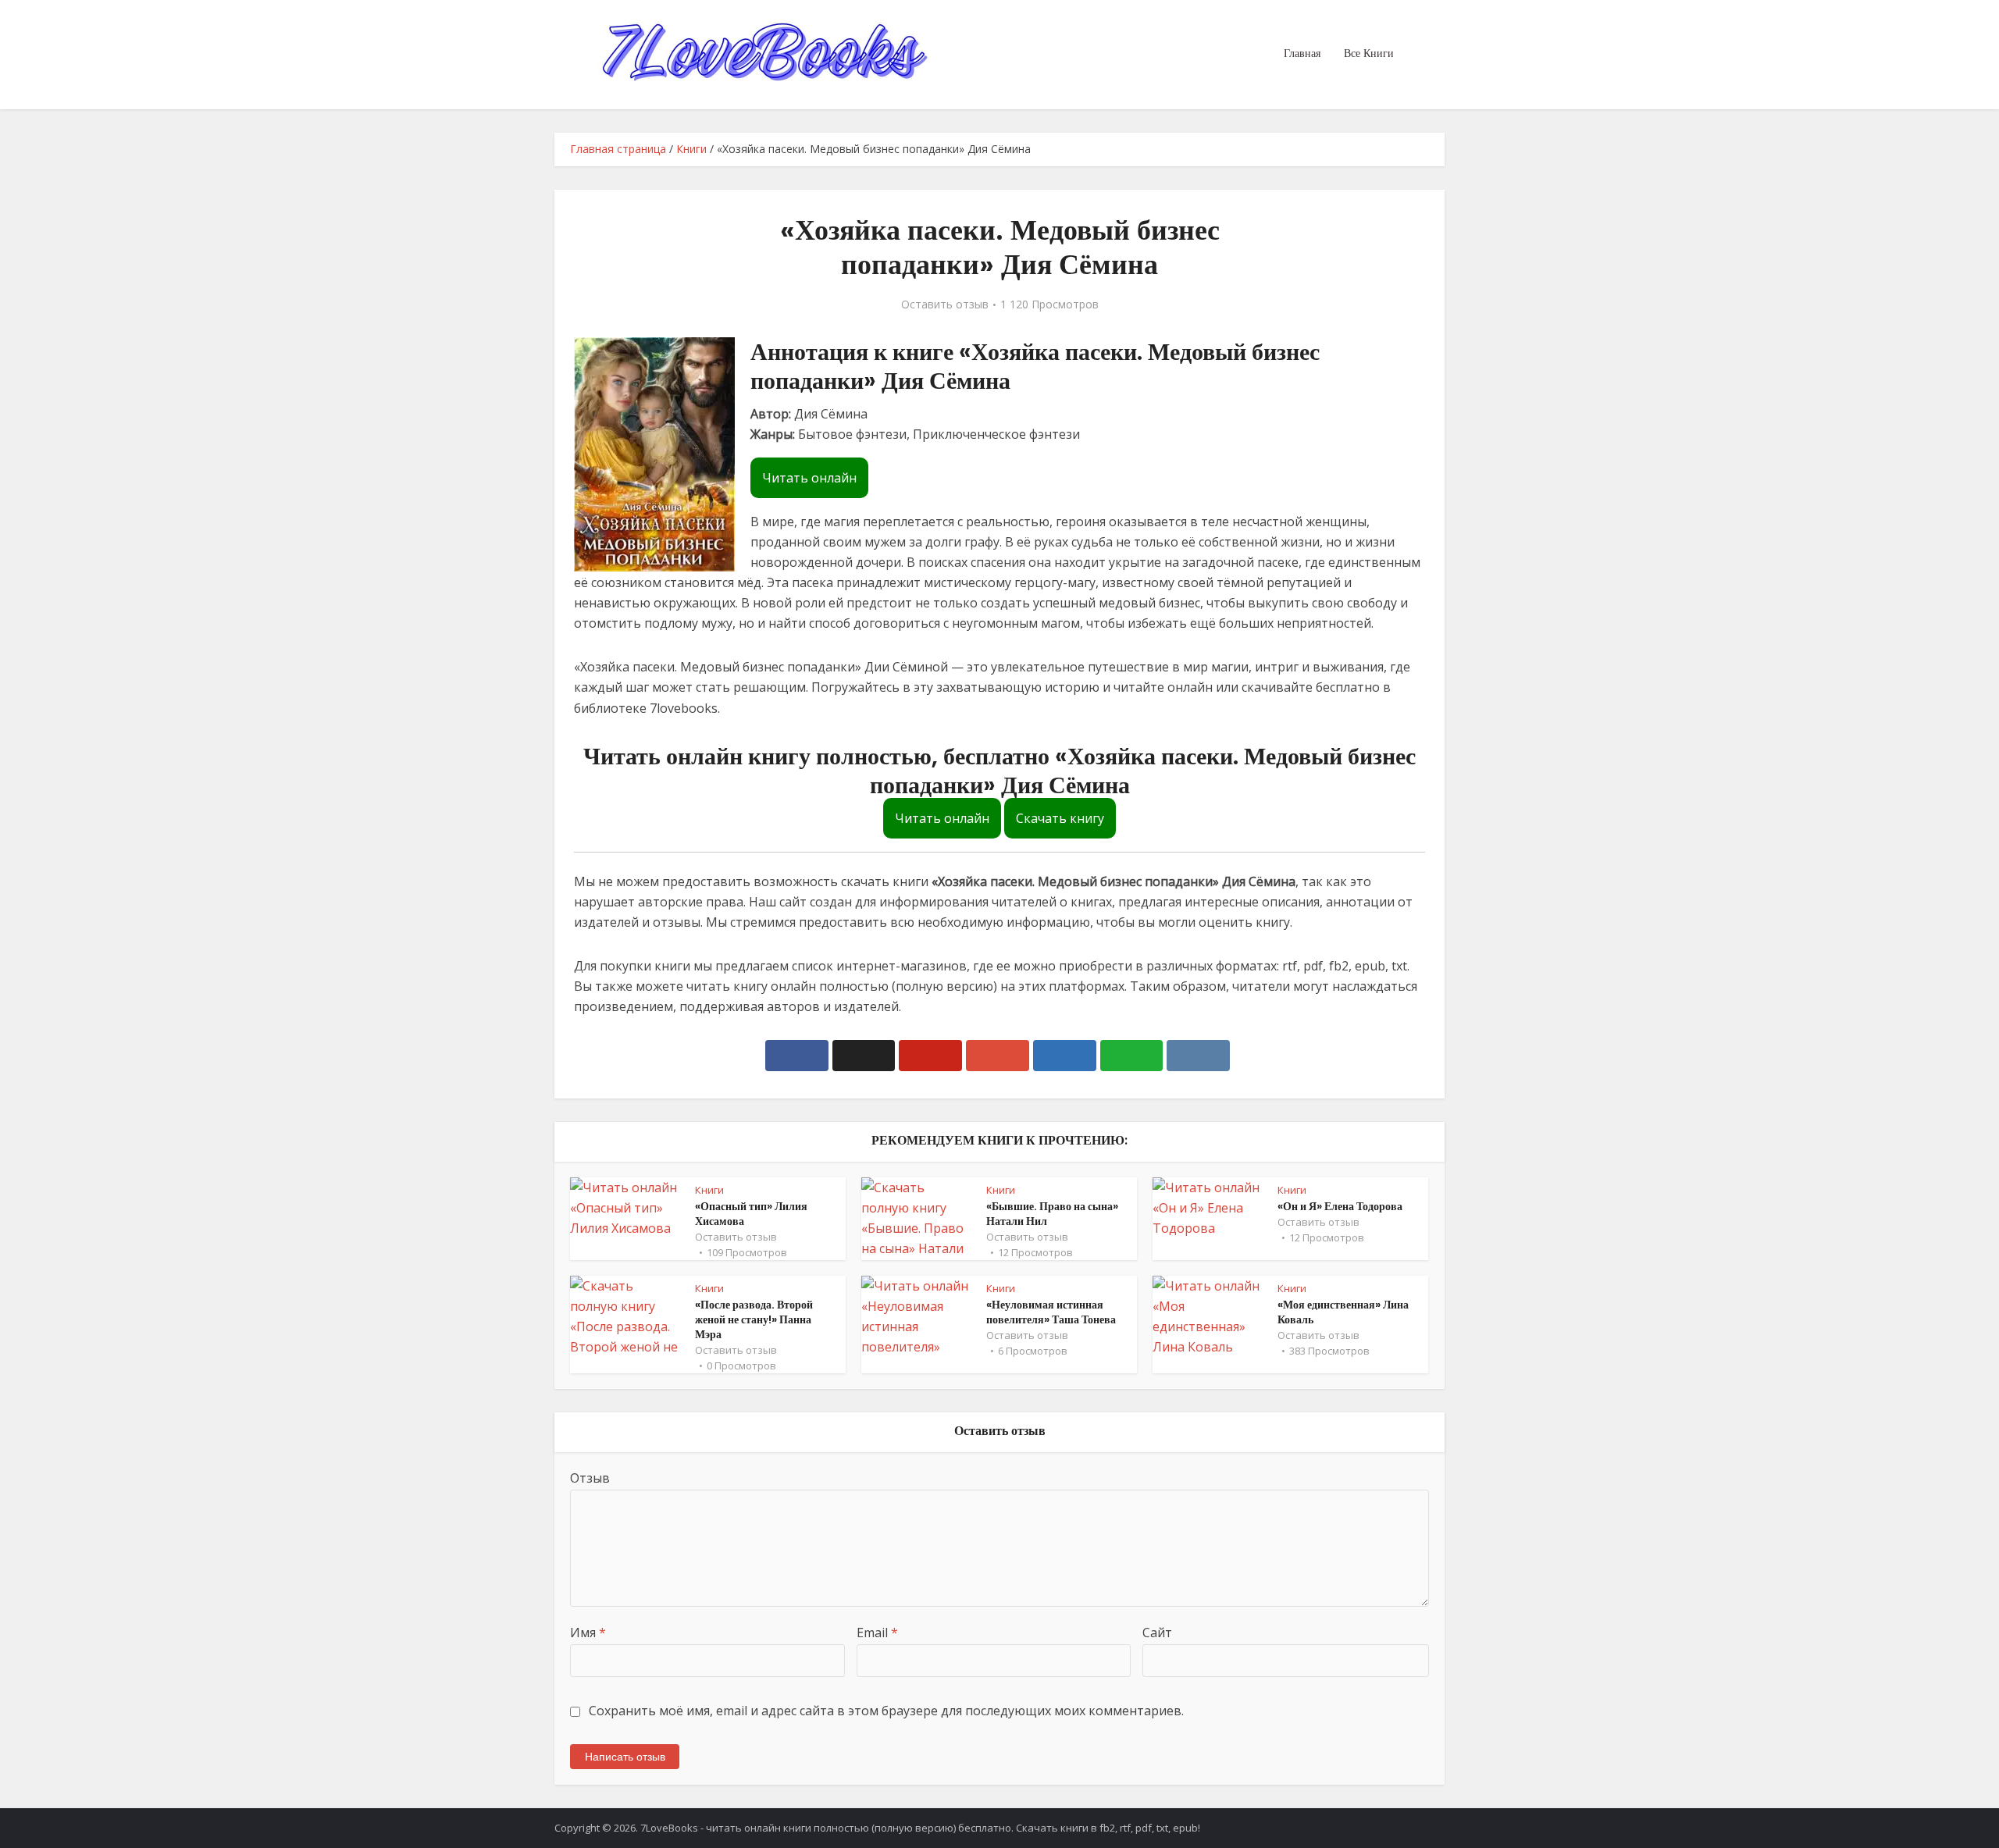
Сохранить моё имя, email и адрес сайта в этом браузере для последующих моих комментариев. (886, 1711)
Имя (588, 1633)
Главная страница (618, 149)
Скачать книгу (1060, 818)
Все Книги (1369, 53)
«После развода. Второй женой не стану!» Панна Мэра (754, 1319)
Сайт (1157, 1633)
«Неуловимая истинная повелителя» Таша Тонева (1051, 1312)
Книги (691, 149)
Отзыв (590, 1478)
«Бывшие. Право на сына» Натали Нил (1052, 1214)
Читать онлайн (809, 478)
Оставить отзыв (945, 304)
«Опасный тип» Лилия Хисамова (751, 1214)
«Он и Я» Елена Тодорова (1340, 1206)
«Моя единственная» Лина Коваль (1343, 1312)
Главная (1302, 53)
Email (877, 1633)
